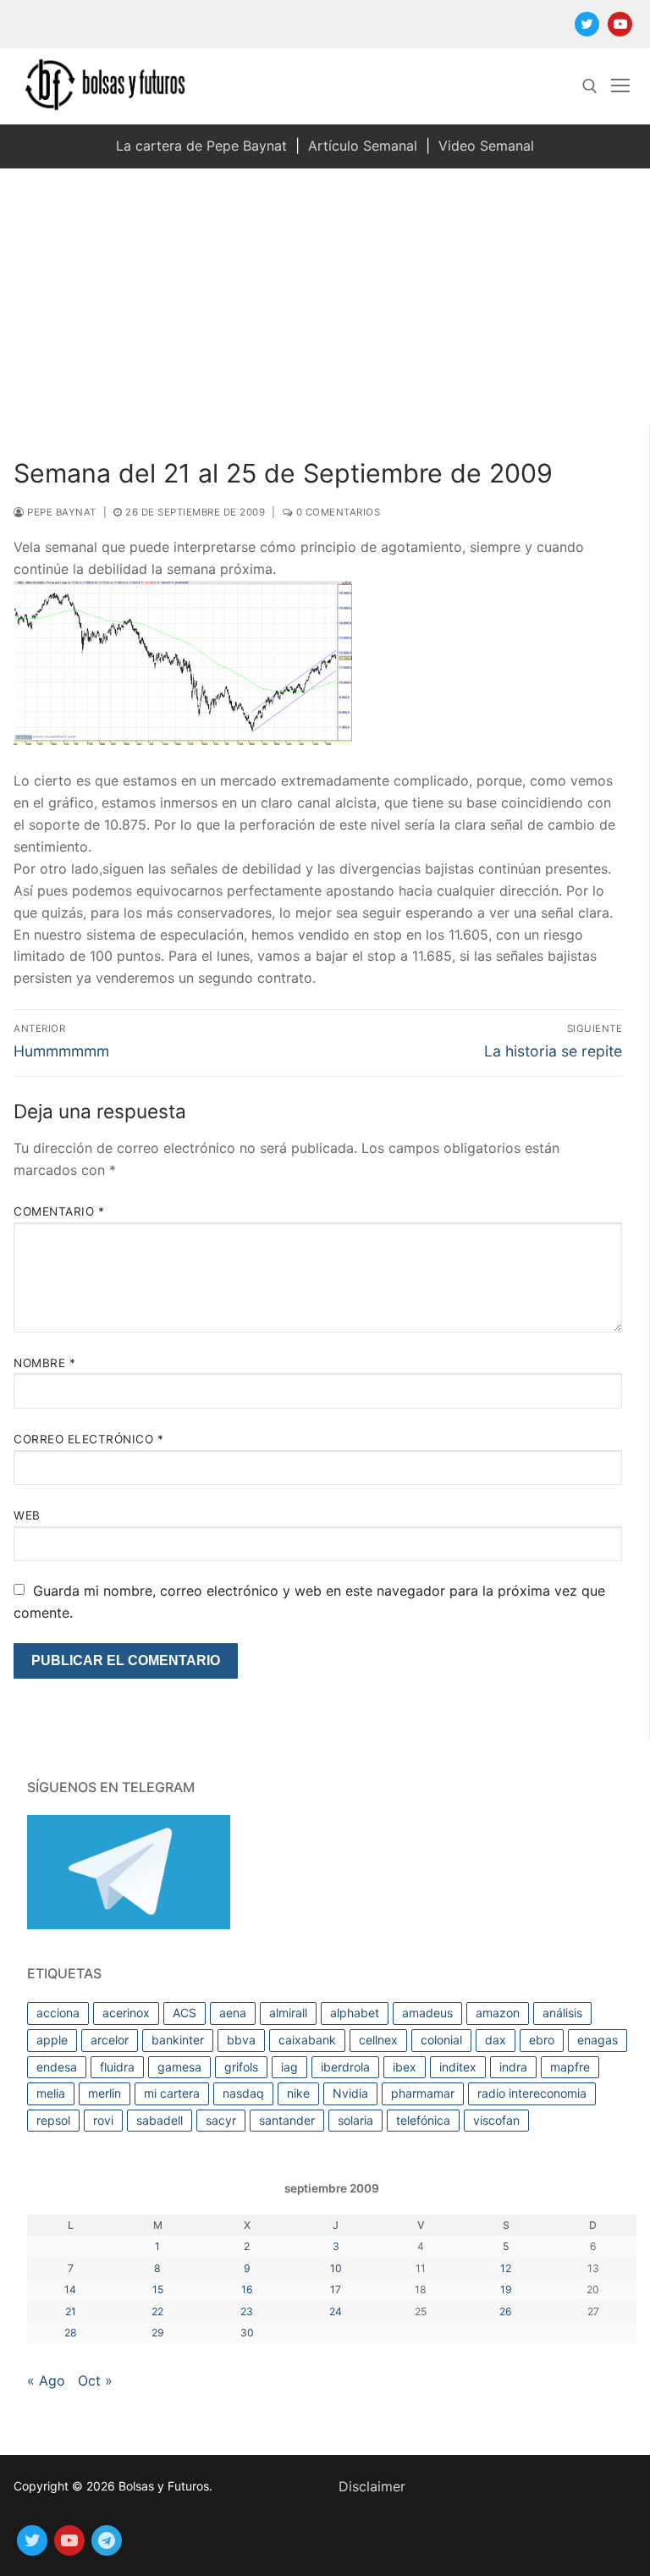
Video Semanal (486, 146)
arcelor (110, 2040)
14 (70, 2289)
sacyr (221, 2120)
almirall (288, 2013)
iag (289, 2067)
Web (27, 1515)
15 (158, 2289)
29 (158, 2333)
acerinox (126, 2013)
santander (287, 2120)
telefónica (423, 2120)
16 (247, 2289)
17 (336, 2289)
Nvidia (350, 2093)
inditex (458, 2067)
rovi (103, 2120)
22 (157, 2311)
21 (71, 2311)
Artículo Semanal (363, 146)
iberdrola (345, 2067)
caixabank (307, 2040)
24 (336, 2311)
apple (52, 2040)
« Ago (46, 2380)
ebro (542, 2040)
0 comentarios (336, 512)
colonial (441, 2040)
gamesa (179, 2067)
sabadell (160, 2120)
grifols (241, 2067)
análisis (562, 2013)
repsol (53, 2120)
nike (298, 2093)
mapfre (570, 2067)
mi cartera (172, 2093)
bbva (241, 2040)
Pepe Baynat (61, 512)
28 (71, 2333)
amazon (498, 2013)
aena (233, 2013)
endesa (57, 2067)
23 (247, 2311)
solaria (355, 2120)
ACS (185, 2013)
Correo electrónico (88, 1439)
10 (336, 2268)
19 (506, 2289)
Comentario (59, 1211)
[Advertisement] (325, 295)
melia (51, 2093)
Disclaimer (372, 2486)
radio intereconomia (532, 2093)
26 (506, 2311)
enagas (598, 2040)
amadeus (427, 2013)
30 (247, 2333)
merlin (105, 2093)
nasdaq (243, 2093)
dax (496, 2040)
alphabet (355, 2013)
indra (513, 2067)
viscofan (496, 2120)
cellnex (378, 2040)
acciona (58, 2013)
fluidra (117, 2067)
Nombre (44, 1363)
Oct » (95, 2380)
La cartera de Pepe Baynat (201, 146)
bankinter (178, 2040)
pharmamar (423, 2093)
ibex (405, 2067)
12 (506, 2268)
